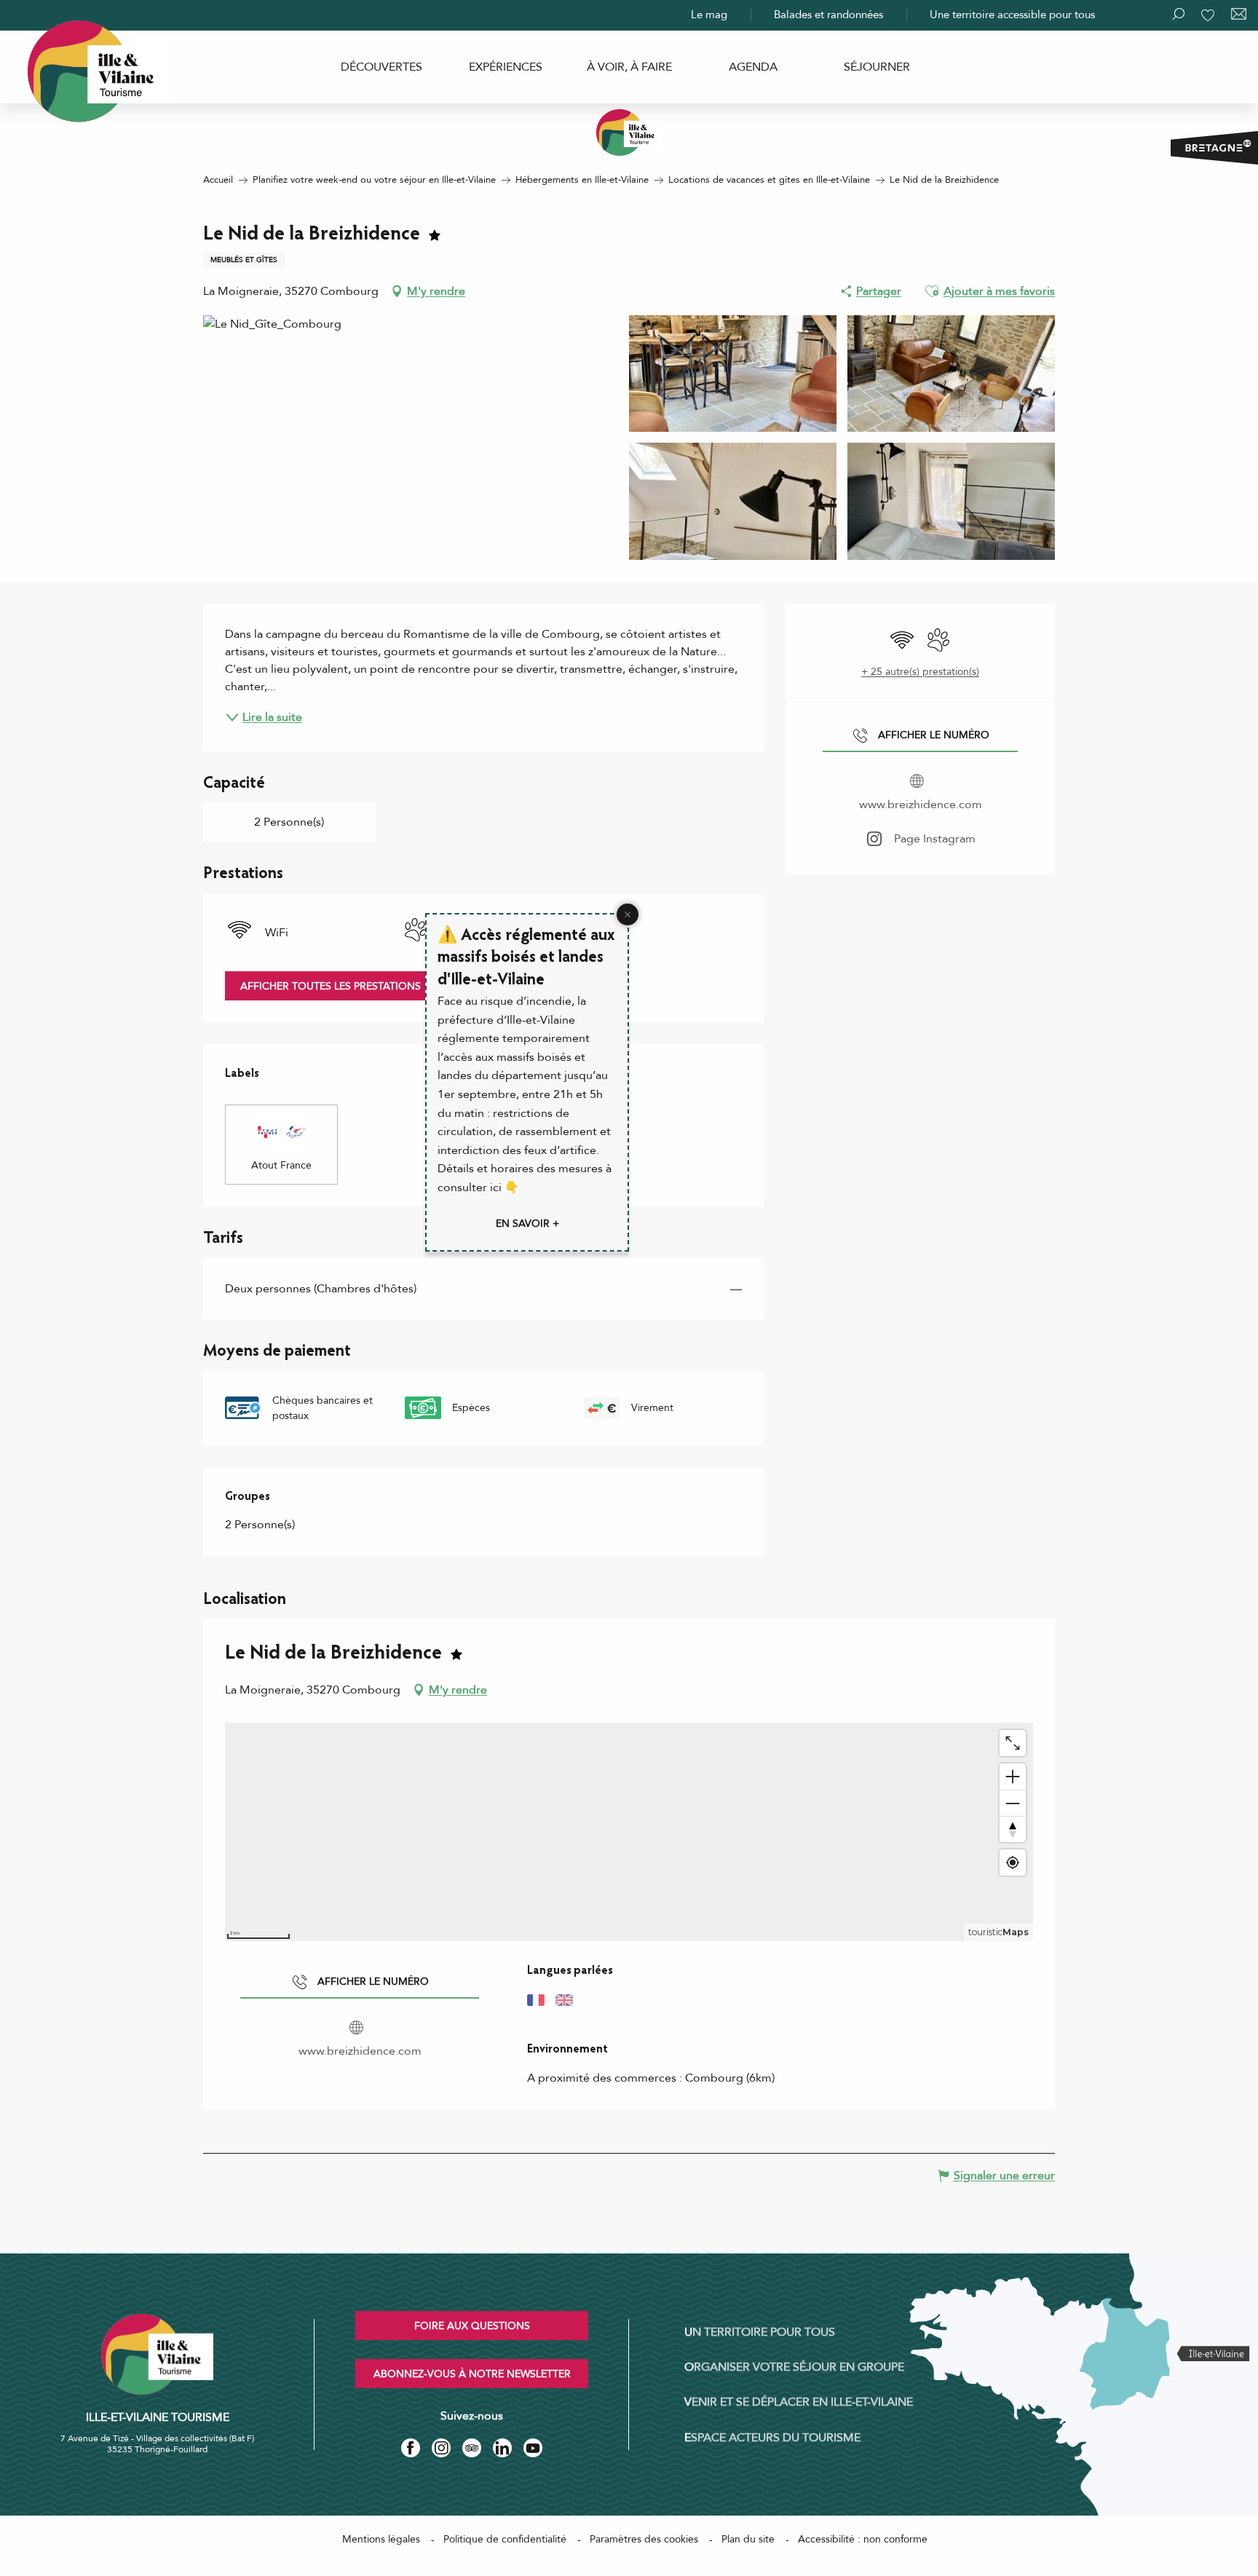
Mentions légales (381, 2539)
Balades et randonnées (828, 15)
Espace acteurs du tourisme (772, 2438)
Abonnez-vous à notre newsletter (472, 2374)
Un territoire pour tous (760, 2332)
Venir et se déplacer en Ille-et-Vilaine (799, 2402)
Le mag (709, 15)
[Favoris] (1209, 15)
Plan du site (748, 2539)
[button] (932, 291)
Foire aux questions (472, 2326)
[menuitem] (381, 67)
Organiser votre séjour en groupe (794, 2367)
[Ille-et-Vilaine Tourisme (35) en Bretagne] (629, 133)
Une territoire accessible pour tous (1012, 15)
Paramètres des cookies (644, 2539)
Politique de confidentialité (505, 2539)
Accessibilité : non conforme (863, 2539)
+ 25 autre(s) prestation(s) (920, 672)
